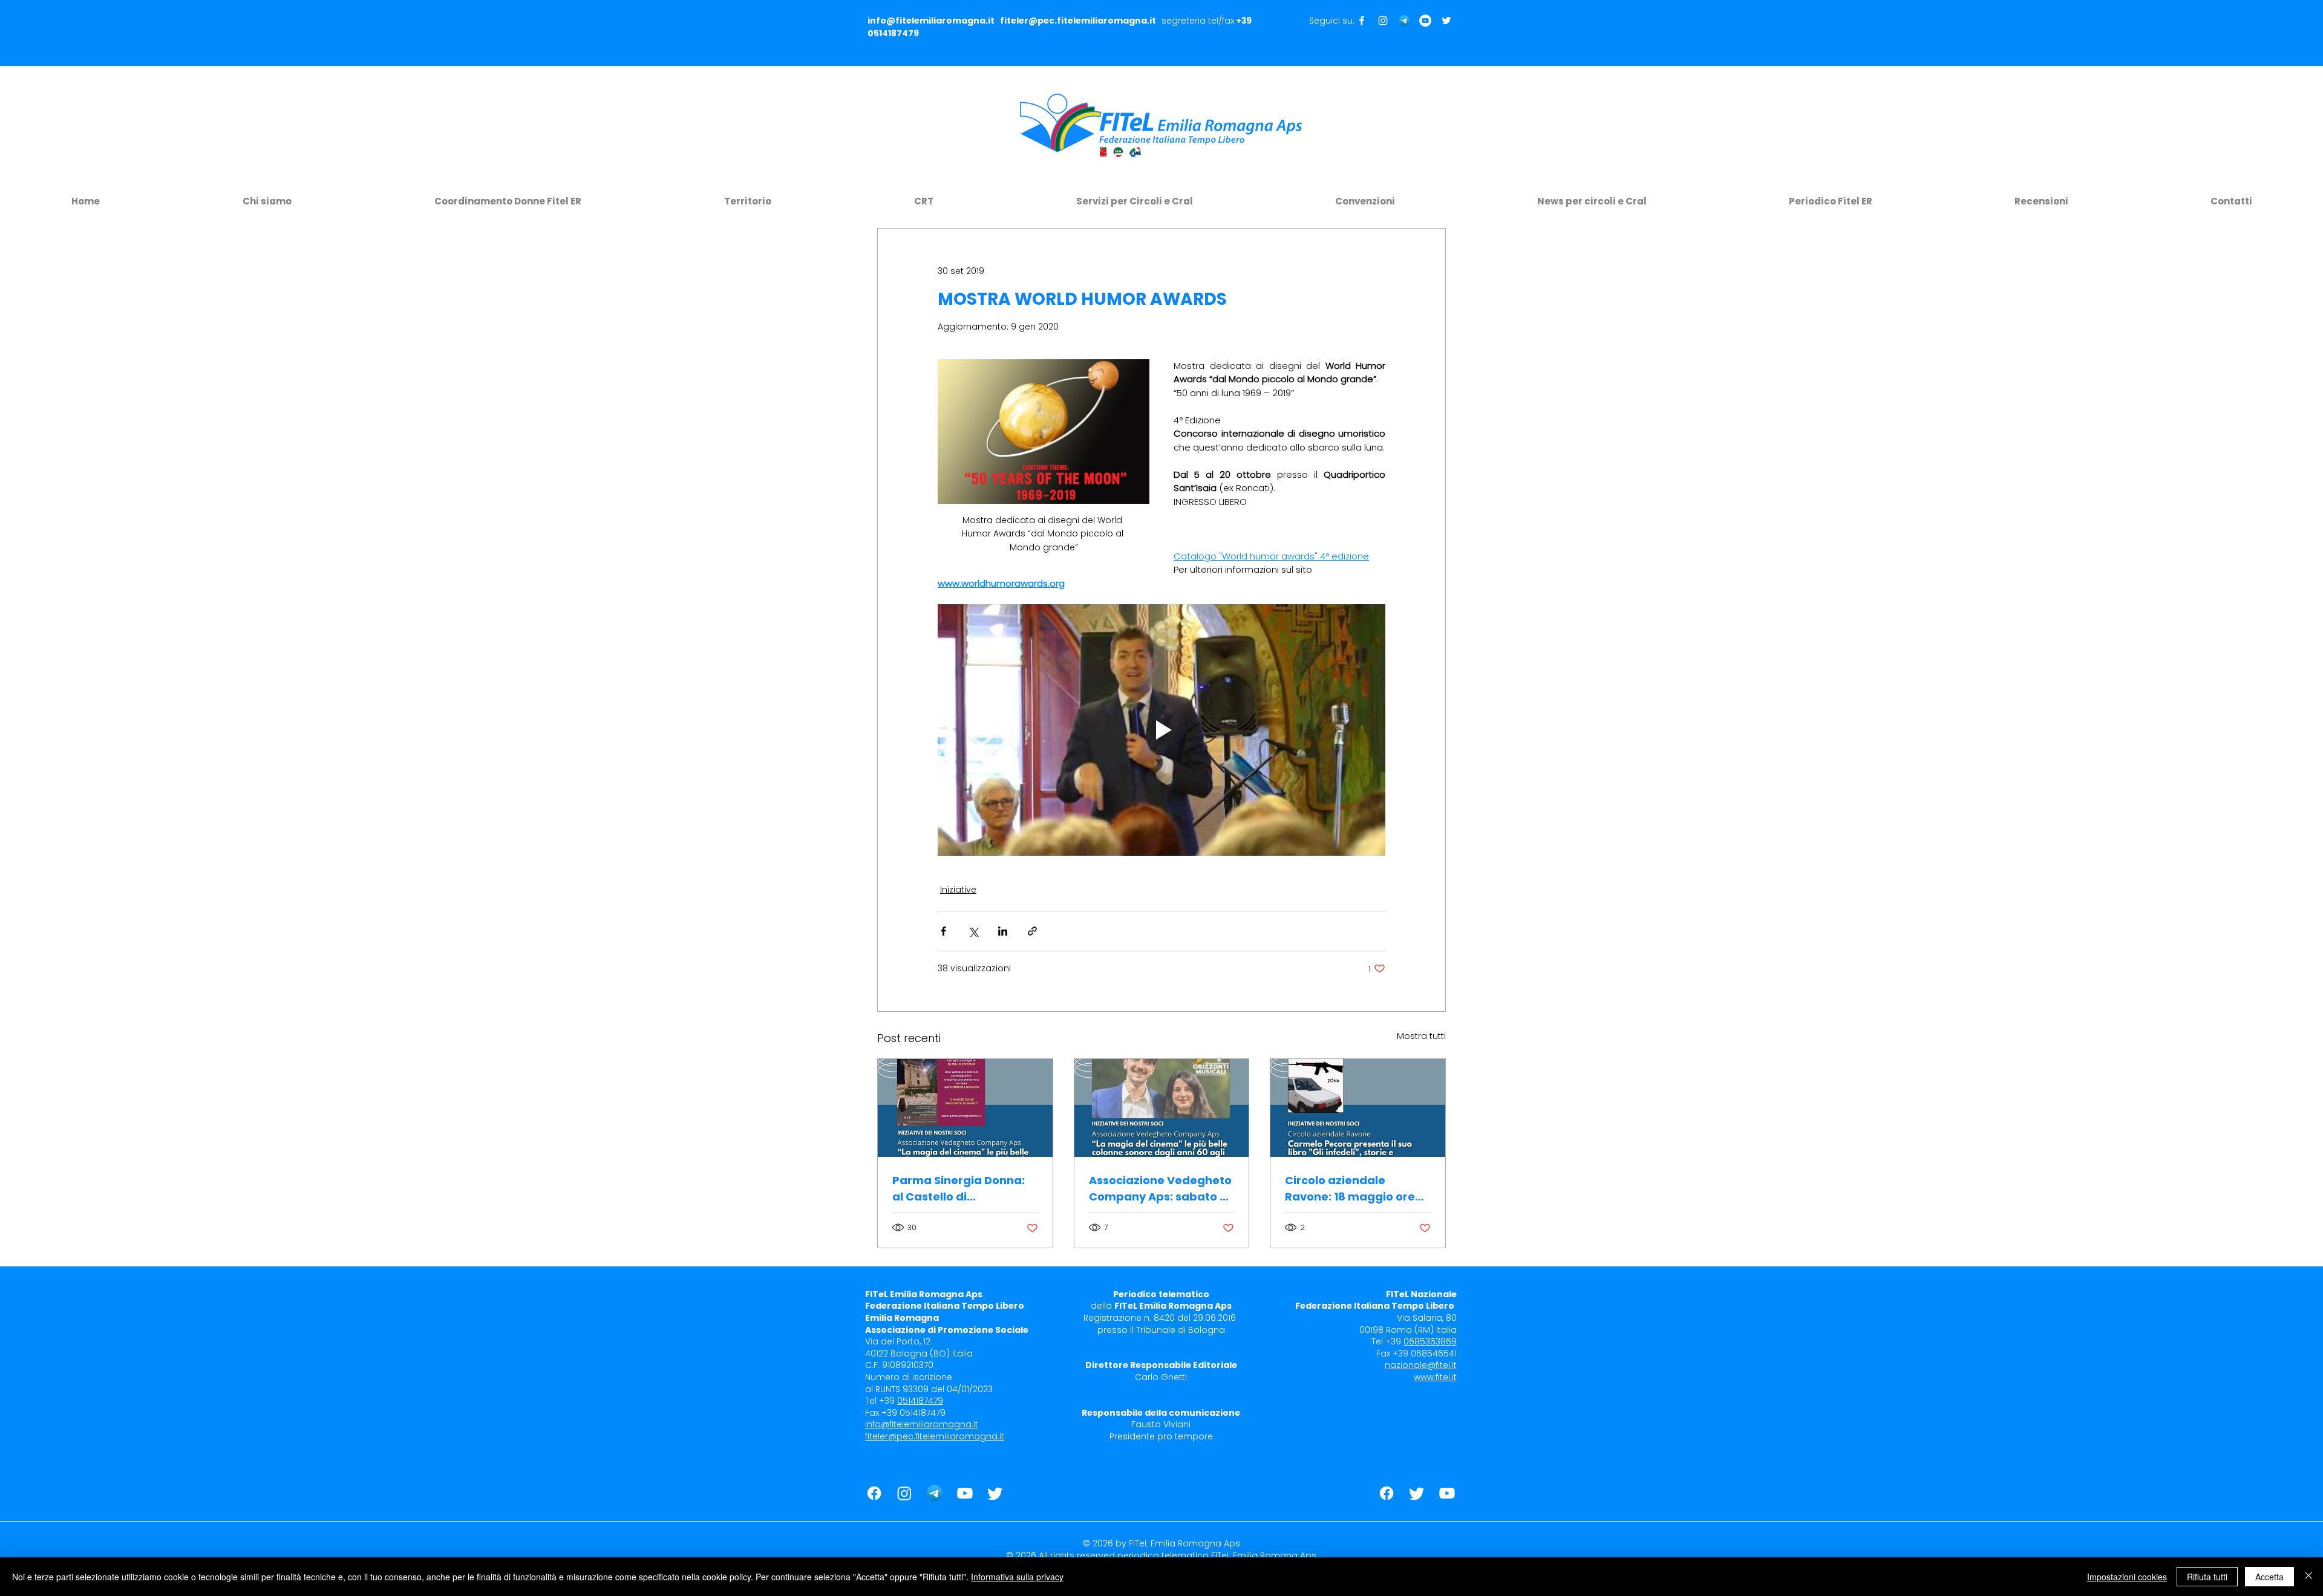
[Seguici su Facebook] (1362, 21)
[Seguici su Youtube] (1425, 21)
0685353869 (1430, 1341)
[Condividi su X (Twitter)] (973, 931)
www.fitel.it (1435, 1377)
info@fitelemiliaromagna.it (931, 21)
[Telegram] (1404, 21)
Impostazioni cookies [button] (2127, 1577)
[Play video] (1161, 730)
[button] (267, 196)
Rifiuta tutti (2207, 1577)
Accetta (2269, 1577)
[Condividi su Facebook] (943, 931)
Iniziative (958, 890)
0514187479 (893, 33)
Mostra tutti (1421, 1036)
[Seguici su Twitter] (1446, 21)
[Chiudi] (2308, 1577)
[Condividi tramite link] (1032, 931)
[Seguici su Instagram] (1383, 21)
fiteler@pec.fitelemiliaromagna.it (1078, 21)
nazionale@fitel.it (1421, 1365)
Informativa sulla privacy (1017, 1577)
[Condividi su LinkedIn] (1003, 931)
